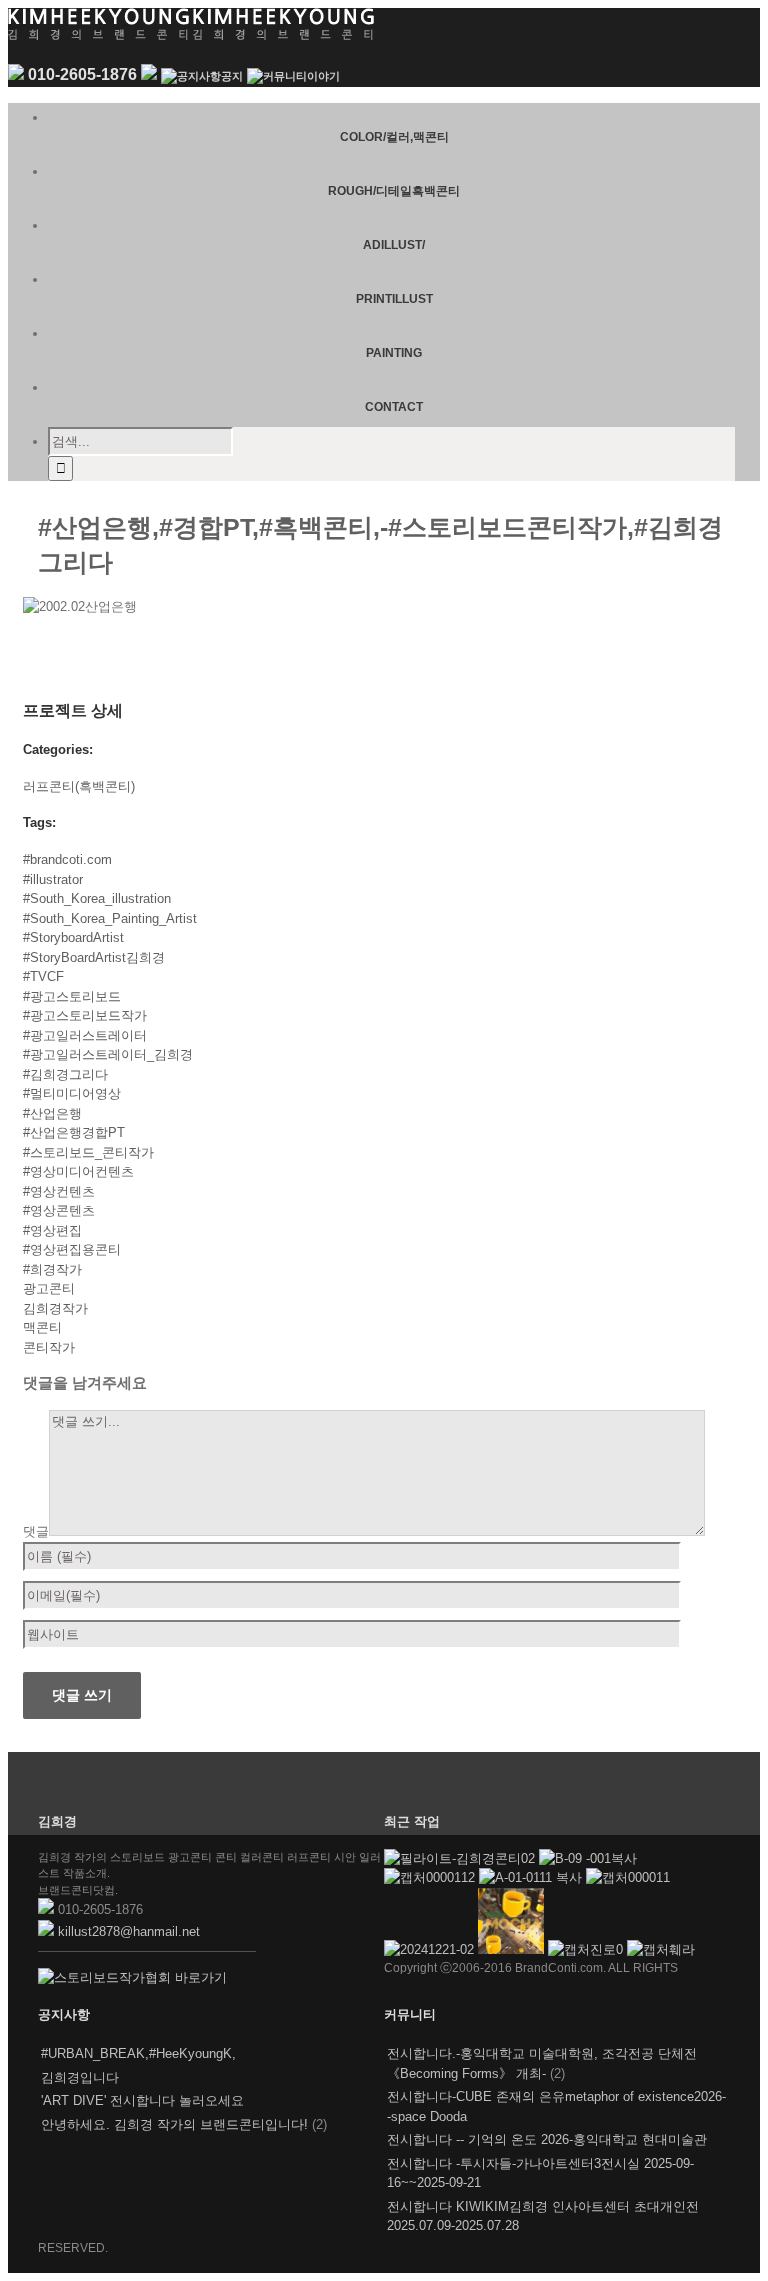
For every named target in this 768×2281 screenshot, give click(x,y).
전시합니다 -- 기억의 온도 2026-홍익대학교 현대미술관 (547, 2139)
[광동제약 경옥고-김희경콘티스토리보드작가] (628, 1877)
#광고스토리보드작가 (85, 1015)
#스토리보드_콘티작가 (88, 1152)
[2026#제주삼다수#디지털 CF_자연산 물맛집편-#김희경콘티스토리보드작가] (588, 1858)
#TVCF (43, 976)
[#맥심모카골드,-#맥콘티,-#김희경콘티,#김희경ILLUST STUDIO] (513, 1949)
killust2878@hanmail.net (129, 1931)
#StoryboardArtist (73, 937)
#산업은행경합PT (74, 1132)
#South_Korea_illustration (97, 898)
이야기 (323, 76)
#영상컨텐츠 (59, 1191)
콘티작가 (49, 1347)
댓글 (36, 1531)
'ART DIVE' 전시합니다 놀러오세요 (142, 2100)
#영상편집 (52, 1230)
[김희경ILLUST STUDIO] (431, 1949)
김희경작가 (55, 1308)
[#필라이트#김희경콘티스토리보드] (461, 1858)
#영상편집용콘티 (72, 1249)
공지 (232, 76)
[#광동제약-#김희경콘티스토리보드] (431, 1877)
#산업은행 (52, 1113)
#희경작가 (52, 1269)
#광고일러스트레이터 (85, 1035)
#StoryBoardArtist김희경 (94, 957)
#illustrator (53, 879)
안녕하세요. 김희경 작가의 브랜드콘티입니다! (174, 2124)
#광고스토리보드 (72, 996)
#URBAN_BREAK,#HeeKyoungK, (138, 2053)
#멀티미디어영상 (72, 1093)
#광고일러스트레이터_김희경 (108, 1054)
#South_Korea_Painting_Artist (110, 918)
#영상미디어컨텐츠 (78, 1171)
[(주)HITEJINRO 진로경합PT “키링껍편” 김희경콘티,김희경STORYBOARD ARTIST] (587, 1949)
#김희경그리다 (65, 1074)
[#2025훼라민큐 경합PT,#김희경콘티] (661, 1949)
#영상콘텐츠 (59, 1210)
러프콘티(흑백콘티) (79, 786)
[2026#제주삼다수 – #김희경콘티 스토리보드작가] (532, 1877)
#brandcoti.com (67, 859)
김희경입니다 (80, 2077)
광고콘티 (49, 1288)
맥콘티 (42, 1327)
